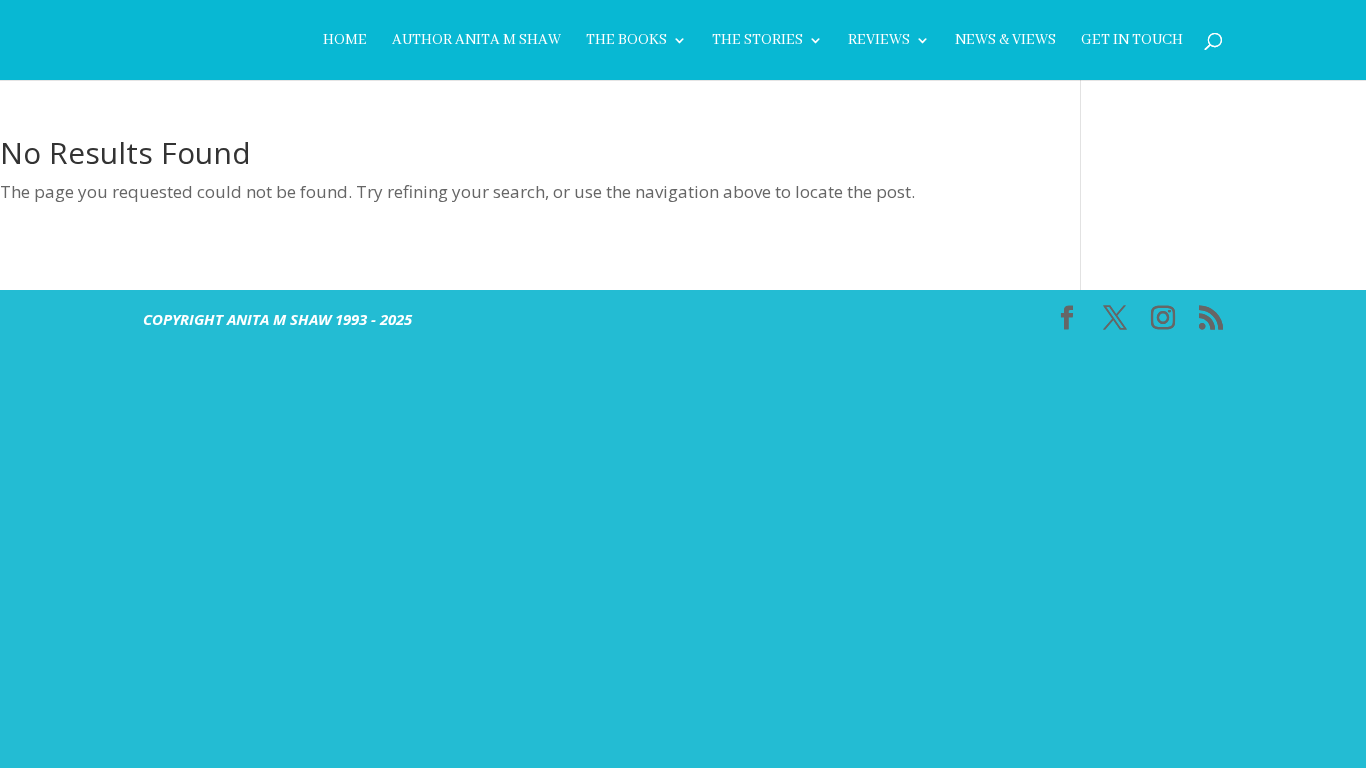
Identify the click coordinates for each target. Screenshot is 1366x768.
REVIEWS (879, 41)
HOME (345, 41)
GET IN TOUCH (1132, 41)
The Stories (757, 41)
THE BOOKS (626, 41)
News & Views (1005, 41)
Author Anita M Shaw (476, 41)
